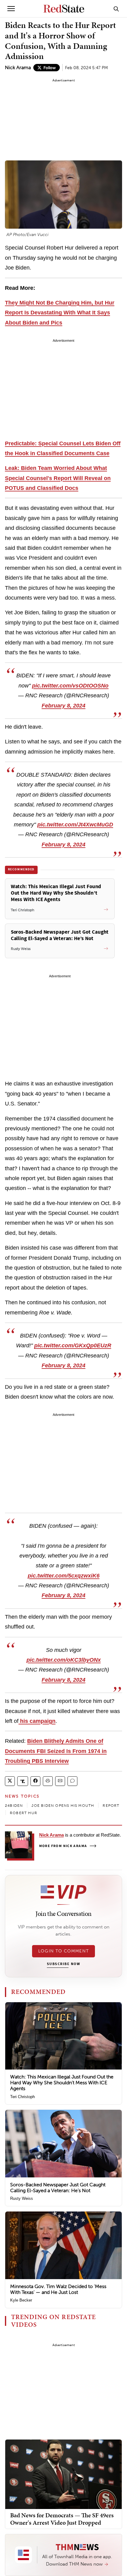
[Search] (116, 9)
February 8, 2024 (63, 706)
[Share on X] (10, 1781)
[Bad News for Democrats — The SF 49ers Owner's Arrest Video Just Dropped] (63, 2474)
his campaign (37, 1721)
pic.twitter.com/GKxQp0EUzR (73, 1345)
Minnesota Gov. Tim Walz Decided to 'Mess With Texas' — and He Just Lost (58, 2289)
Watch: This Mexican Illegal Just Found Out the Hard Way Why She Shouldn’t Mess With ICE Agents (62, 2083)
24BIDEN (14, 1806)
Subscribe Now (63, 1964)
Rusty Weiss (22, 2198)
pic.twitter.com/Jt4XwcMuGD (75, 825)
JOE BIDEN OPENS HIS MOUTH (63, 1806)
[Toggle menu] (11, 9)
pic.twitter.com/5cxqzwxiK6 (64, 1576)
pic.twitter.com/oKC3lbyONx (64, 1660)
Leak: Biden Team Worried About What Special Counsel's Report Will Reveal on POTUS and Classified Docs (58, 478)
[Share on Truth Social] (23, 1781)
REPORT (111, 1806)
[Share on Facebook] (35, 1781)
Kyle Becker (21, 2300)
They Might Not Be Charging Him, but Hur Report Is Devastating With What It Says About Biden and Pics (60, 313)
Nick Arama (18, 67)
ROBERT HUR (24, 1813)
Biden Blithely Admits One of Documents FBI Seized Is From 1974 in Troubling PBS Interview (56, 1751)
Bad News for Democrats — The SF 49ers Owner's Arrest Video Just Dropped (62, 2519)
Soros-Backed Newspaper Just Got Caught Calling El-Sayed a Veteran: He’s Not (58, 2188)
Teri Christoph (23, 2097)
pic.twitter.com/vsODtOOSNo (70, 686)
